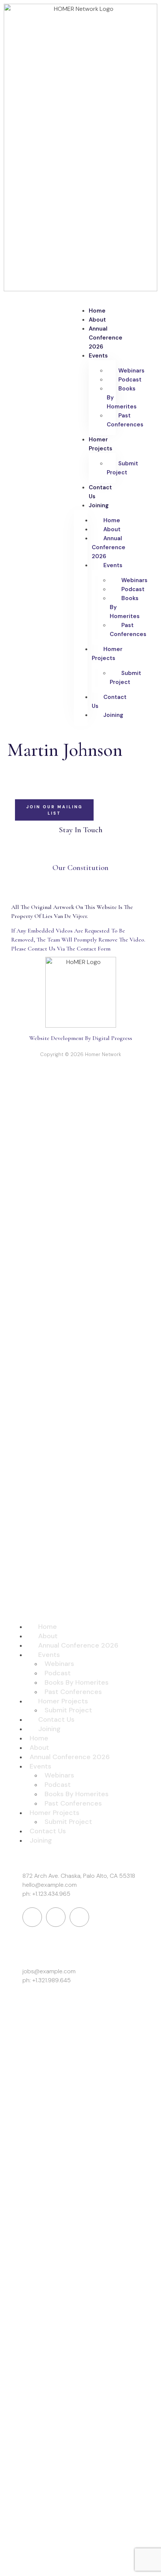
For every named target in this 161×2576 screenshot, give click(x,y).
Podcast (130, 380)
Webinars (131, 371)
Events (98, 356)
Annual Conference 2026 (106, 338)
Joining (99, 505)
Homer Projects (101, 444)
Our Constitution (80, 868)
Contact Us (100, 492)
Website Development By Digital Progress (81, 1038)
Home (97, 311)
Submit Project (122, 468)
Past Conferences (125, 420)
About (97, 320)
